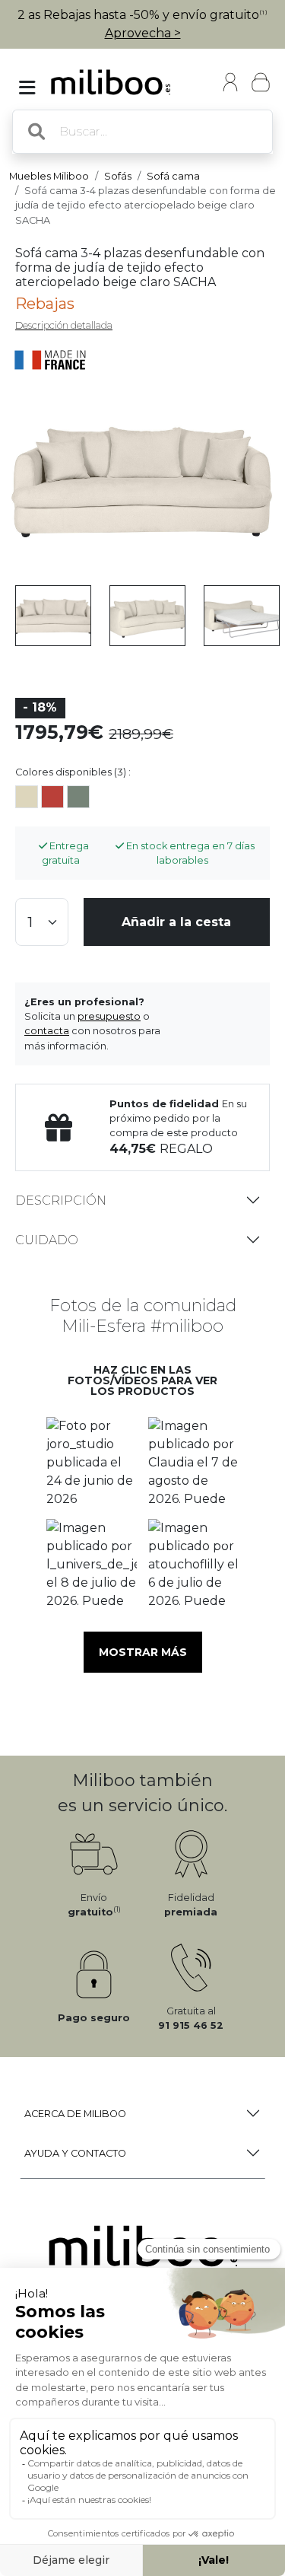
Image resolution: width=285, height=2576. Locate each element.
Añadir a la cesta (176, 922)
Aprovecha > (143, 33)
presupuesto (109, 1016)
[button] (92, 1463)
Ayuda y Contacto (75, 2153)
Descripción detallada (64, 325)
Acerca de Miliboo (75, 2114)
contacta (47, 1031)
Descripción (61, 1200)
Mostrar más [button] (143, 1652)
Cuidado (47, 1240)
